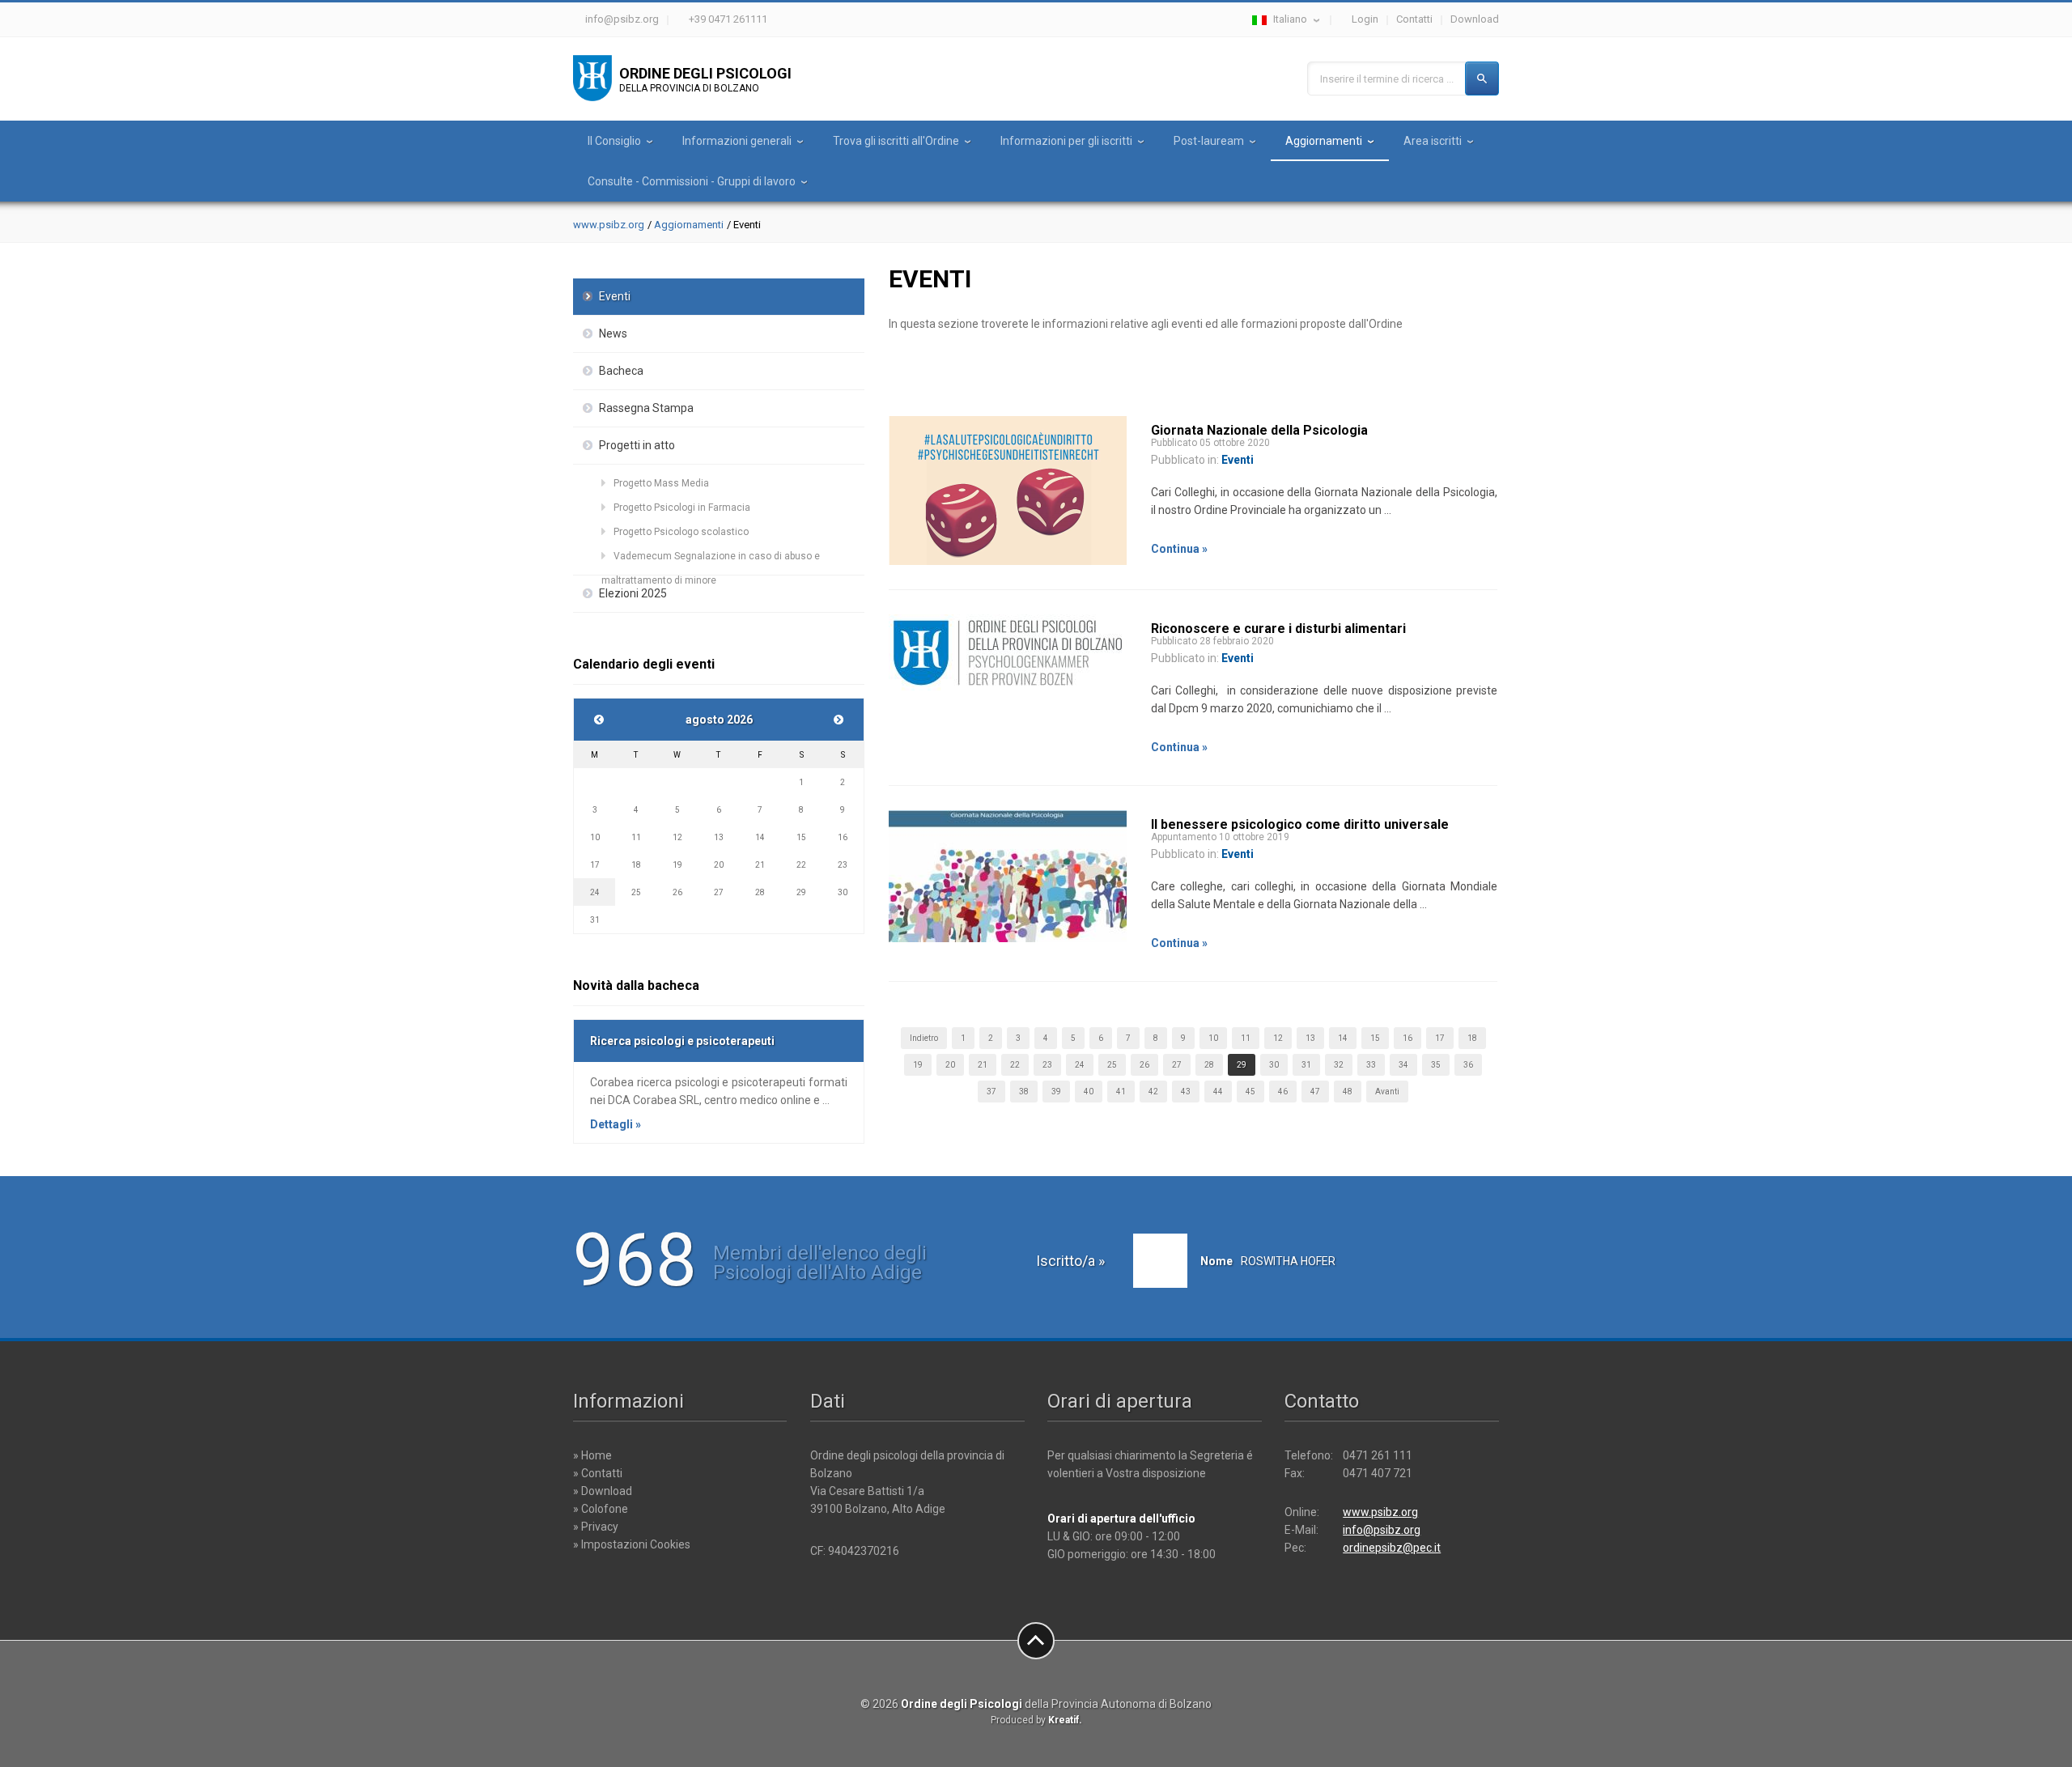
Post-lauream (1209, 141)
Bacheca (621, 371)
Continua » (1179, 549)
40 (1089, 1092)
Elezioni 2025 (633, 593)
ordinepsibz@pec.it (1392, 1548)
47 (1315, 1092)
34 (1403, 1065)
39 (1056, 1092)
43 (1186, 1092)
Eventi (615, 296)
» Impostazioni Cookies (632, 1544)
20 (950, 1065)
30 (1274, 1065)
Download (1475, 19)
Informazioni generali (737, 141)
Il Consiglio (614, 141)
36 (1468, 1065)
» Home (592, 1455)
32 (1339, 1065)
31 (1306, 1065)
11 (1246, 1038)
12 (1278, 1038)
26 (1144, 1065)
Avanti (1387, 1092)
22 (1015, 1065)
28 (1209, 1065)
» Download (603, 1491)
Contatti (1414, 19)
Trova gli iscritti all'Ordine (896, 141)
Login (1365, 19)
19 (918, 1065)
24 (1080, 1065)
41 (1121, 1092)
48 (1348, 1092)
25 (1112, 1065)
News (613, 333)
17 (1440, 1038)
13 (1310, 1038)
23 (1047, 1065)
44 (1218, 1092)
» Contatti (598, 1473)
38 (1024, 1092)
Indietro (924, 1038)
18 (1472, 1038)
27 (1177, 1065)
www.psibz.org (609, 225)
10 (1213, 1038)
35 (1436, 1065)
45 (1250, 1092)
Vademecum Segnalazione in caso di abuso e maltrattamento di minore (711, 559)
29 (1242, 1065)
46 (1283, 1092)
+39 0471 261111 (728, 19)
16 (1408, 1038)
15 (1375, 1038)
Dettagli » (616, 1124)
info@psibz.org (622, 19)
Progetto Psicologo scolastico (681, 532)
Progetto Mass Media (661, 483)
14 (1343, 1038)
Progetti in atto (637, 445)
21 (983, 1065)
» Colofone (601, 1509)
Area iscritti (1433, 141)
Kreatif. (1065, 1720)
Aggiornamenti (1324, 141)
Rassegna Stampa (646, 408)
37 (991, 1092)
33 (1371, 1065)
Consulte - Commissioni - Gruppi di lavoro (692, 181)
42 (1153, 1092)
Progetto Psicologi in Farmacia (682, 508)
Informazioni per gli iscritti (1066, 141)
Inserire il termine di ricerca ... (1387, 79)
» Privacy (596, 1527)
